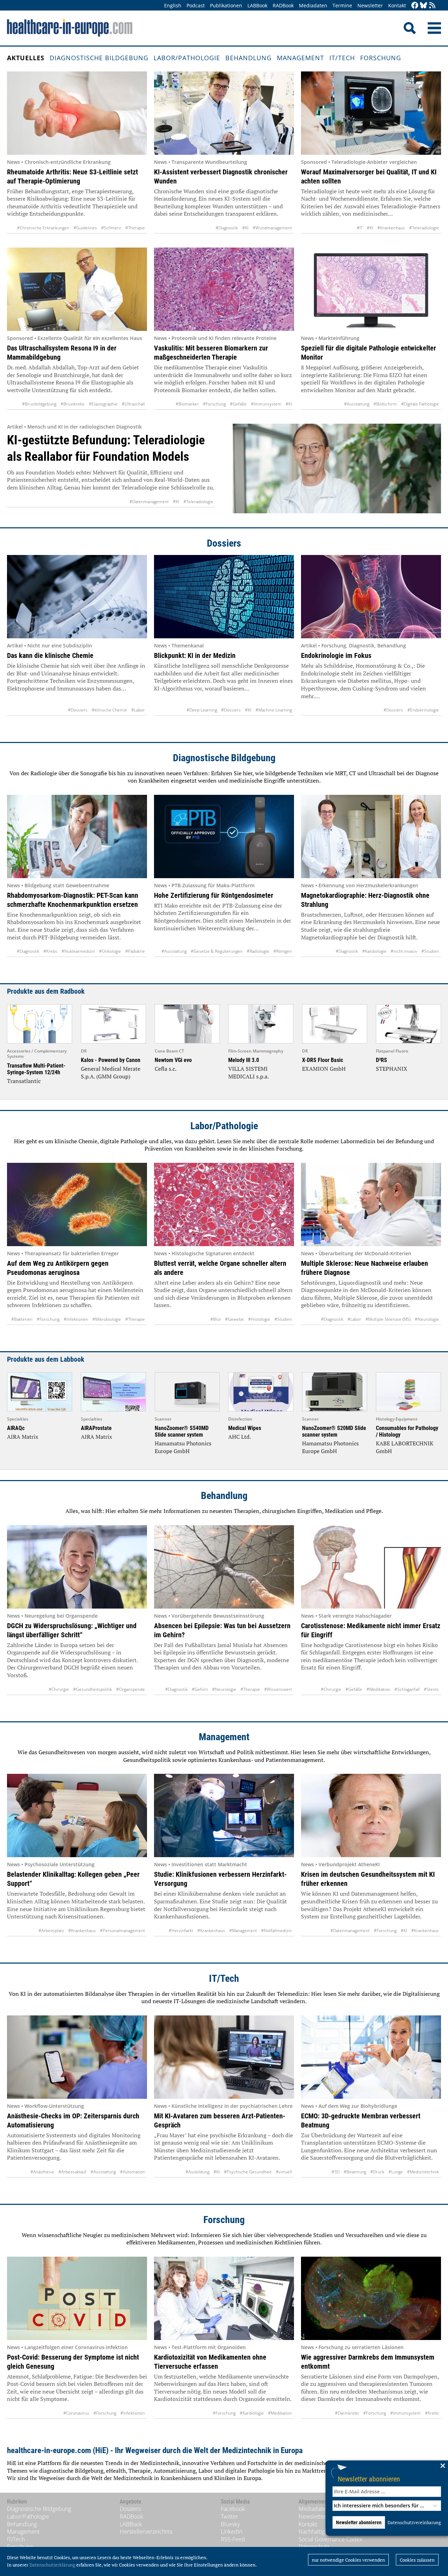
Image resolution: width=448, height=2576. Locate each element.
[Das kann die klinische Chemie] (77, 597)
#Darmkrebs (347, 2413)
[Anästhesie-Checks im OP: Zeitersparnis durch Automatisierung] (77, 2057)
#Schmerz (111, 228)
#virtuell (284, 2172)
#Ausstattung (357, 404)
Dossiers (224, 543)
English (173, 5)
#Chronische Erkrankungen (43, 228)
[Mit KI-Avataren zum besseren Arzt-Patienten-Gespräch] (224, 2057)
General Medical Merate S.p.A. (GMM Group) (111, 1072)
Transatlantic (24, 1081)
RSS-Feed (233, 2539)
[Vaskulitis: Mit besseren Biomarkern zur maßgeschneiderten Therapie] (224, 289)
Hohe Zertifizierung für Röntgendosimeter (214, 895)
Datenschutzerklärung (52, 2565)
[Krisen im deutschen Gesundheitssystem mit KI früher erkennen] (371, 1815)
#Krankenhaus (391, 228)
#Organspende (131, 1689)
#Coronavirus (76, 2413)
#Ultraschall (133, 404)
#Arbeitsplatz (51, 1931)
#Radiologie (258, 951)
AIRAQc (16, 1428)
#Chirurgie (59, 1689)
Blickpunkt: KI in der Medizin (195, 655)
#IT (360, 228)
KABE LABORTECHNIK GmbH (405, 1447)
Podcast (196, 5)
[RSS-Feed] (432, 6)
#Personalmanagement (122, 1931)
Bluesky (230, 2524)
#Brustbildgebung (39, 404)
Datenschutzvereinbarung (414, 2522)
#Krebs (50, 951)
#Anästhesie (42, 2172)
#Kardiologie (374, 951)
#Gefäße (238, 404)
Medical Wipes (245, 1428)
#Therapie (135, 228)
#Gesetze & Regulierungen (217, 951)
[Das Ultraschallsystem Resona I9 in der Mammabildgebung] (77, 289)
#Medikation (378, 1689)
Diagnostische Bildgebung (99, 58)
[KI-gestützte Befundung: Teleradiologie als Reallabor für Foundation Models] (337, 468)
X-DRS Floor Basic (323, 1060)
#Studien (430, 951)
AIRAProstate (96, 1428)
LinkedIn (232, 2532)
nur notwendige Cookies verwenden (348, 2560)
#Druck (377, 2172)
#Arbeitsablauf (72, 2172)
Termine (342, 5)
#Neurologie (427, 1319)
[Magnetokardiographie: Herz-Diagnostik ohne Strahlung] (371, 836)
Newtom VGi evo (173, 1060)
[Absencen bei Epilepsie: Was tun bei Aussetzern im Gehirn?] (224, 1567)
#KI (245, 228)
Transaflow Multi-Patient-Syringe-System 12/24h (36, 1069)
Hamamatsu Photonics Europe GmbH (183, 1447)
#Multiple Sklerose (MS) (388, 1319)
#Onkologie (110, 951)
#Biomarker (187, 404)
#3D (335, 2172)
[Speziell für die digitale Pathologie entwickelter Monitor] (371, 289)
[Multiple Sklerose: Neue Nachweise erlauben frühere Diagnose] (371, 1204)
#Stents (431, 1689)
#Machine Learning (274, 710)
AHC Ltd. (240, 1437)
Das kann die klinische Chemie (50, 655)
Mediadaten (313, 5)
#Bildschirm (385, 404)
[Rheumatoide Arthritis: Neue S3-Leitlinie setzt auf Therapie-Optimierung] (77, 113)
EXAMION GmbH (324, 1069)
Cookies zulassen (417, 2560)
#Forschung (214, 404)
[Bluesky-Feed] (423, 6)
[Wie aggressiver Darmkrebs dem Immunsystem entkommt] (371, 2298)
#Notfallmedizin (276, 1931)
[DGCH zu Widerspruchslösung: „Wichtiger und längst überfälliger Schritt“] (77, 1567)
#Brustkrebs (73, 404)
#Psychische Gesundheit (248, 2172)
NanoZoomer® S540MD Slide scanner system (182, 1431)
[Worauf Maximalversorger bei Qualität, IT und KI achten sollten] (371, 113)
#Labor (138, 710)
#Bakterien (22, 1319)
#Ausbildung (197, 2172)
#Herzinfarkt (181, 1931)
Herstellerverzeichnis (146, 2532)
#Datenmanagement (149, 502)
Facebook (233, 2509)
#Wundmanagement (272, 228)
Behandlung (248, 58)
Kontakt (397, 5)
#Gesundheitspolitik (93, 1689)
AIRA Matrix (23, 1437)
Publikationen (226, 5)
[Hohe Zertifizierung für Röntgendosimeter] (224, 836)
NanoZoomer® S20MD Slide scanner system (334, 1431)
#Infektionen (76, 1319)
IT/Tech (342, 58)
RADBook (283, 5)
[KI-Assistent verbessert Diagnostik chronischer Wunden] (224, 113)
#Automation (132, 2172)
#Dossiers (78, 710)
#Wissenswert (278, 1689)
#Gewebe (234, 1319)
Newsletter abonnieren (369, 2479)
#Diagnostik (227, 228)
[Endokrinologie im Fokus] (371, 597)
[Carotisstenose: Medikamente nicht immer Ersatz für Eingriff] (371, 1567)
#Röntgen (283, 951)
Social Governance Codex (330, 2539)
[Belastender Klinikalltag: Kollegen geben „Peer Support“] (77, 1815)
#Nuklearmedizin (78, 951)
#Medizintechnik (423, 2172)
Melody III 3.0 (244, 1060)
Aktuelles (26, 58)
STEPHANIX (392, 1069)
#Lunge (396, 2172)
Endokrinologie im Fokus (336, 655)
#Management (243, 1931)
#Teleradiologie (424, 228)
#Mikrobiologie (107, 1319)
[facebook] (415, 6)
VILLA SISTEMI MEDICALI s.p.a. (248, 1072)
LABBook (257, 5)
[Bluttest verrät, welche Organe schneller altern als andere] (224, 1204)
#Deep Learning (202, 710)
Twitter (229, 2516)
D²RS (381, 1060)
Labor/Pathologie (187, 58)
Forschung (381, 58)
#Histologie (259, 1319)
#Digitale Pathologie (420, 404)
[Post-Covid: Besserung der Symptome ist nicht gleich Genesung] (77, 2298)
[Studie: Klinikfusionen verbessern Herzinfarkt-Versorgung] (224, 1815)
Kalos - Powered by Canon (111, 1060)
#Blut (216, 1319)
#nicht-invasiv (404, 951)
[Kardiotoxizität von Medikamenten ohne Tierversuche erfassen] (224, 2298)
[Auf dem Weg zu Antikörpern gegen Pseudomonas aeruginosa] (77, 1204)
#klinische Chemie (109, 710)
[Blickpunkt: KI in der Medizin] (224, 597)
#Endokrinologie (423, 710)
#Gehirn (200, 1689)
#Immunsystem (266, 404)
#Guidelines (85, 228)
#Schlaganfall (407, 1689)
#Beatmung (355, 2172)
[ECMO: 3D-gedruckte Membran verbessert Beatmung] (371, 2057)
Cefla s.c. (166, 1069)
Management (300, 58)
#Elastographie (103, 404)
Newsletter (370, 5)
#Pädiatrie (135, 951)
